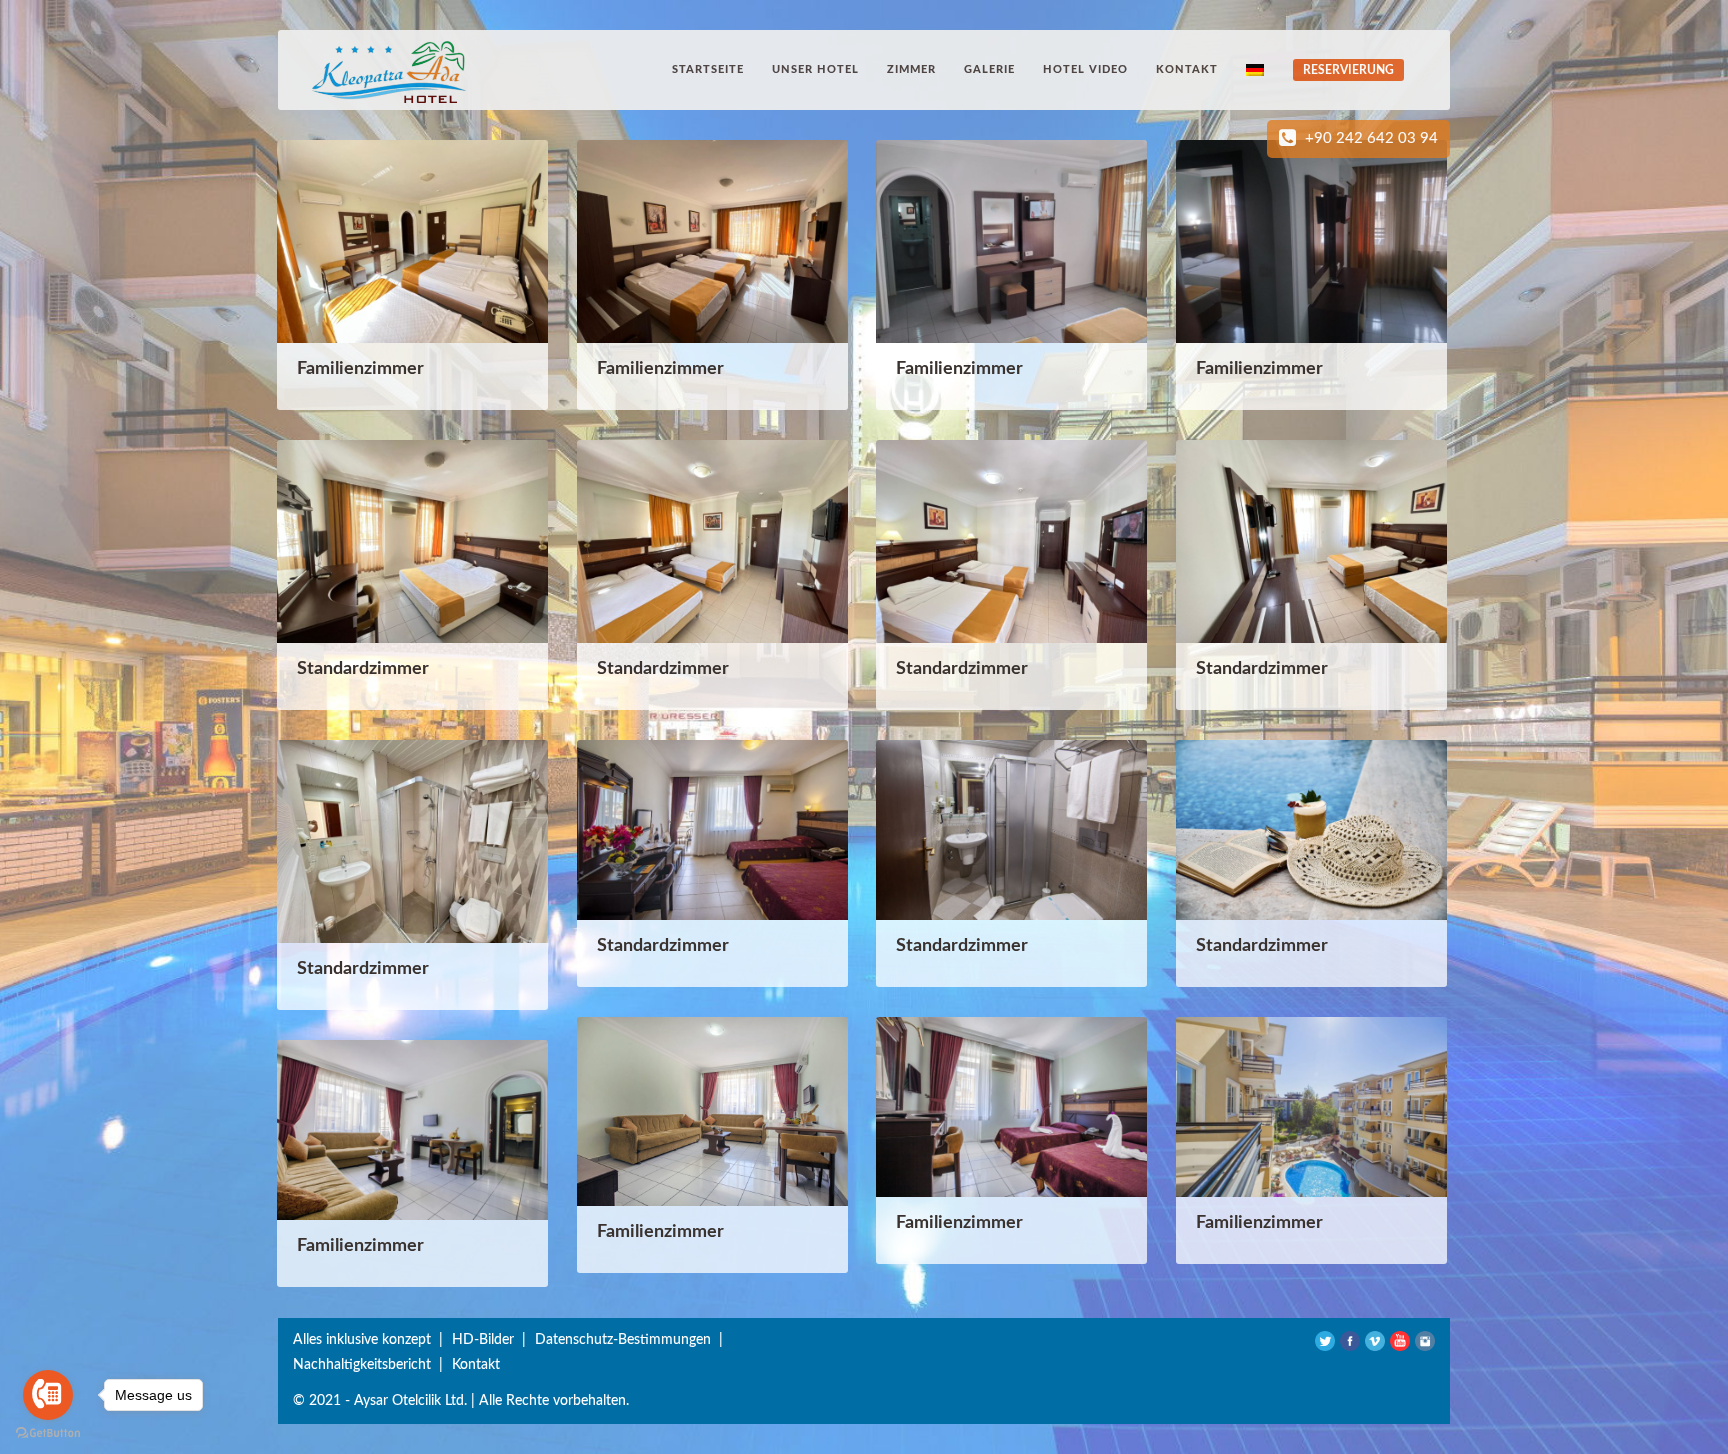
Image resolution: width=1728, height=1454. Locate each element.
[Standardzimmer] (412, 540)
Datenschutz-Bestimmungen (623, 1340)
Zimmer (911, 69)
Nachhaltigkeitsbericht (362, 1365)
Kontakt (1187, 69)
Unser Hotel (815, 69)
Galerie (989, 69)
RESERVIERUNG (1348, 70)
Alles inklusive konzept (362, 1340)
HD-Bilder (483, 1340)
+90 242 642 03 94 (1371, 138)
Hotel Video (1085, 69)
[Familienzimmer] (412, 240)
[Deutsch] (1257, 69)
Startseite (708, 69)
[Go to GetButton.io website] (48, 1433)
